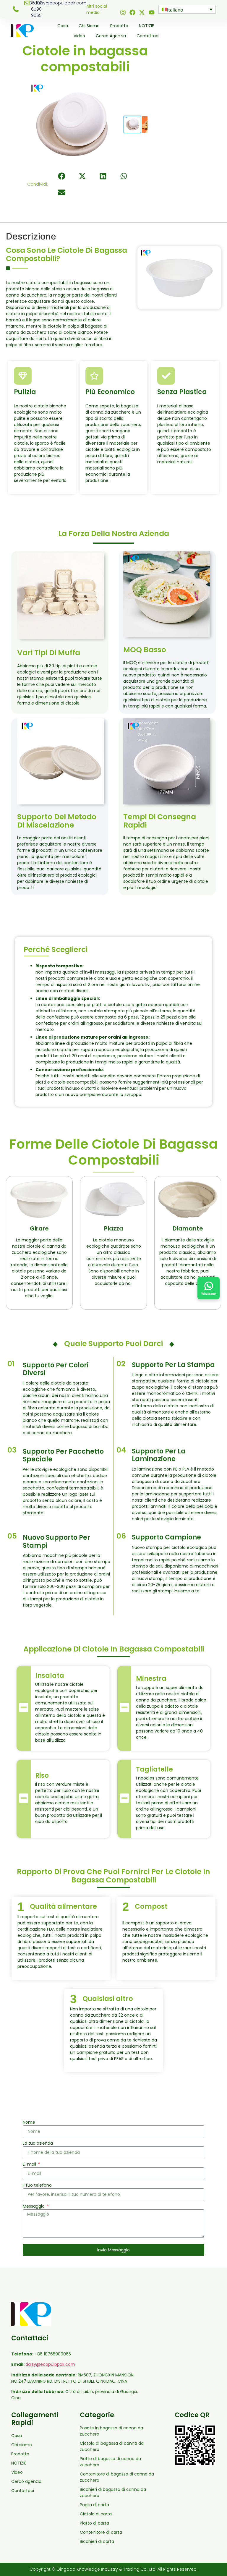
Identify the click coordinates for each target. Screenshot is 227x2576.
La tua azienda (38, 2143)
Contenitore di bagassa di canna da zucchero (117, 2477)
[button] (62, 176)
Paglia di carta (94, 2505)
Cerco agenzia (111, 36)
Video (79, 36)
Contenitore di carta (101, 2532)
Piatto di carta (94, 2523)
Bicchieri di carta (97, 2541)
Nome (29, 2122)
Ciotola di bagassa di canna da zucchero (112, 2446)
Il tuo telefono (37, 2185)
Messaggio (34, 2206)
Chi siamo (89, 26)
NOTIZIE (146, 26)
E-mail (30, 2164)
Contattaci (148, 36)
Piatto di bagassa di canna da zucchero (110, 2462)
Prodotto (119, 26)
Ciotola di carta (96, 2514)
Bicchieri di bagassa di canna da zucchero (113, 2492)
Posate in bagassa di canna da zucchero (111, 2431)
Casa (63, 26)
